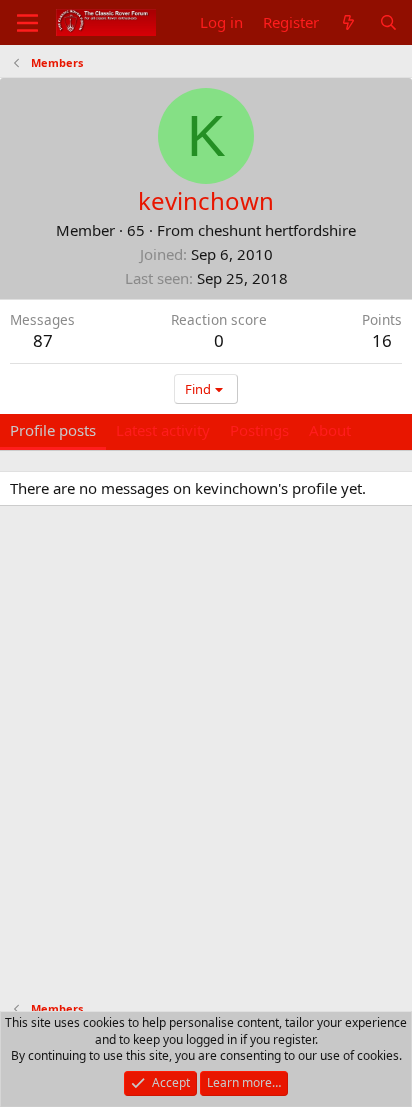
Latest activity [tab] (163, 430)
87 (43, 340)
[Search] (388, 22)
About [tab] (330, 430)
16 (382, 340)
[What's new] (348, 22)
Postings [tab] (259, 430)
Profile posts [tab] (53, 430)
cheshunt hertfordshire (277, 230)
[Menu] (27, 23)
